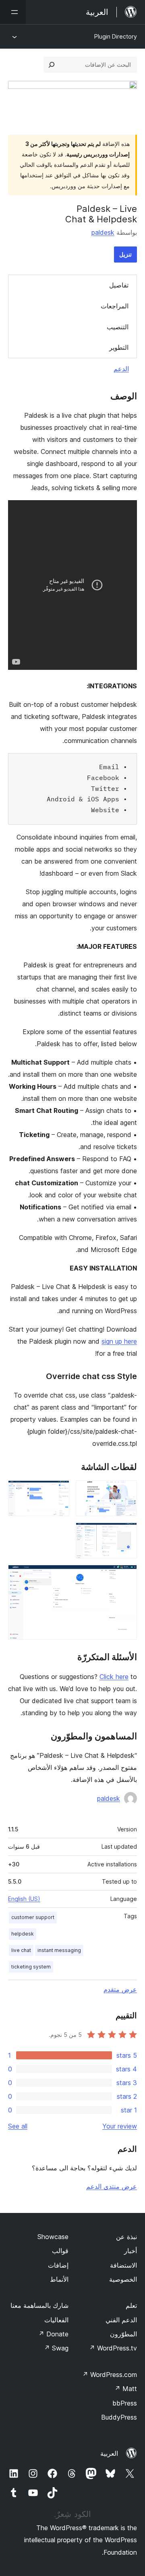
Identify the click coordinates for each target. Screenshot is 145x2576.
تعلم (131, 2305)
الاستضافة (123, 2265)
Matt (126, 2389)
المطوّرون (123, 2334)
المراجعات (115, 306)
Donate (53, 2334)
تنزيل (125, 254)
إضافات (58, 2265)
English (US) (24, 1899)
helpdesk (23, 1934)
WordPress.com (110, 2375)
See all (18, 2126)
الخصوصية (123, 2279)
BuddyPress (119, 2417)
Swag (56, 2348)
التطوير (119, 347)
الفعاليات (56, 2320)
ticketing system (31, 1967)
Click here (114, 1677)
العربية (109, 2453)
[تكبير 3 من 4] (126, 1533)
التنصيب (118, 327)
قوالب (60, 2251)
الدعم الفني (121, 2320)
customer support (33, 1917)
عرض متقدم (120, 1989)
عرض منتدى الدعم (112, 2186)
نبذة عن (126, 2237)
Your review (120, 2126)
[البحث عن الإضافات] (52, 65)
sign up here (119, 1341)
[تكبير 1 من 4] (126, 1491)
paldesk (103, 232)
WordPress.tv (113, 2348)
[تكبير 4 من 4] (126, 1576)
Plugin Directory (116, 36)
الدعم (121, 369)
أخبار (130, 2251)
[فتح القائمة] (13, 12)
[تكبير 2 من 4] (58, 1491)
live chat (21, 1950)
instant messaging (59, 1950)
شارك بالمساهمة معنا (39, 2305)
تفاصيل (119, 285)
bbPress (125, 2403)
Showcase (53, 2237)
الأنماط (59, 2279)
